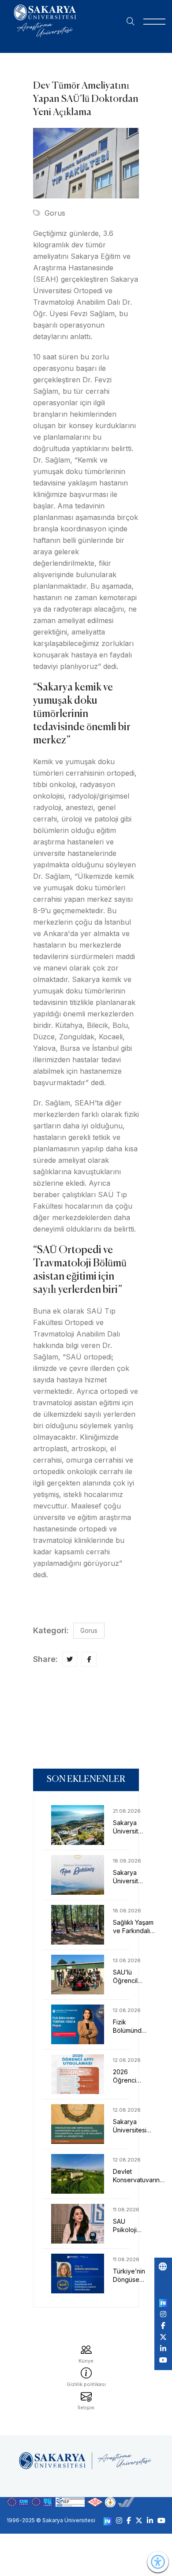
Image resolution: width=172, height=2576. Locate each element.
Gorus (55, 213)
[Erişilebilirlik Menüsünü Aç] (158, 2562)
